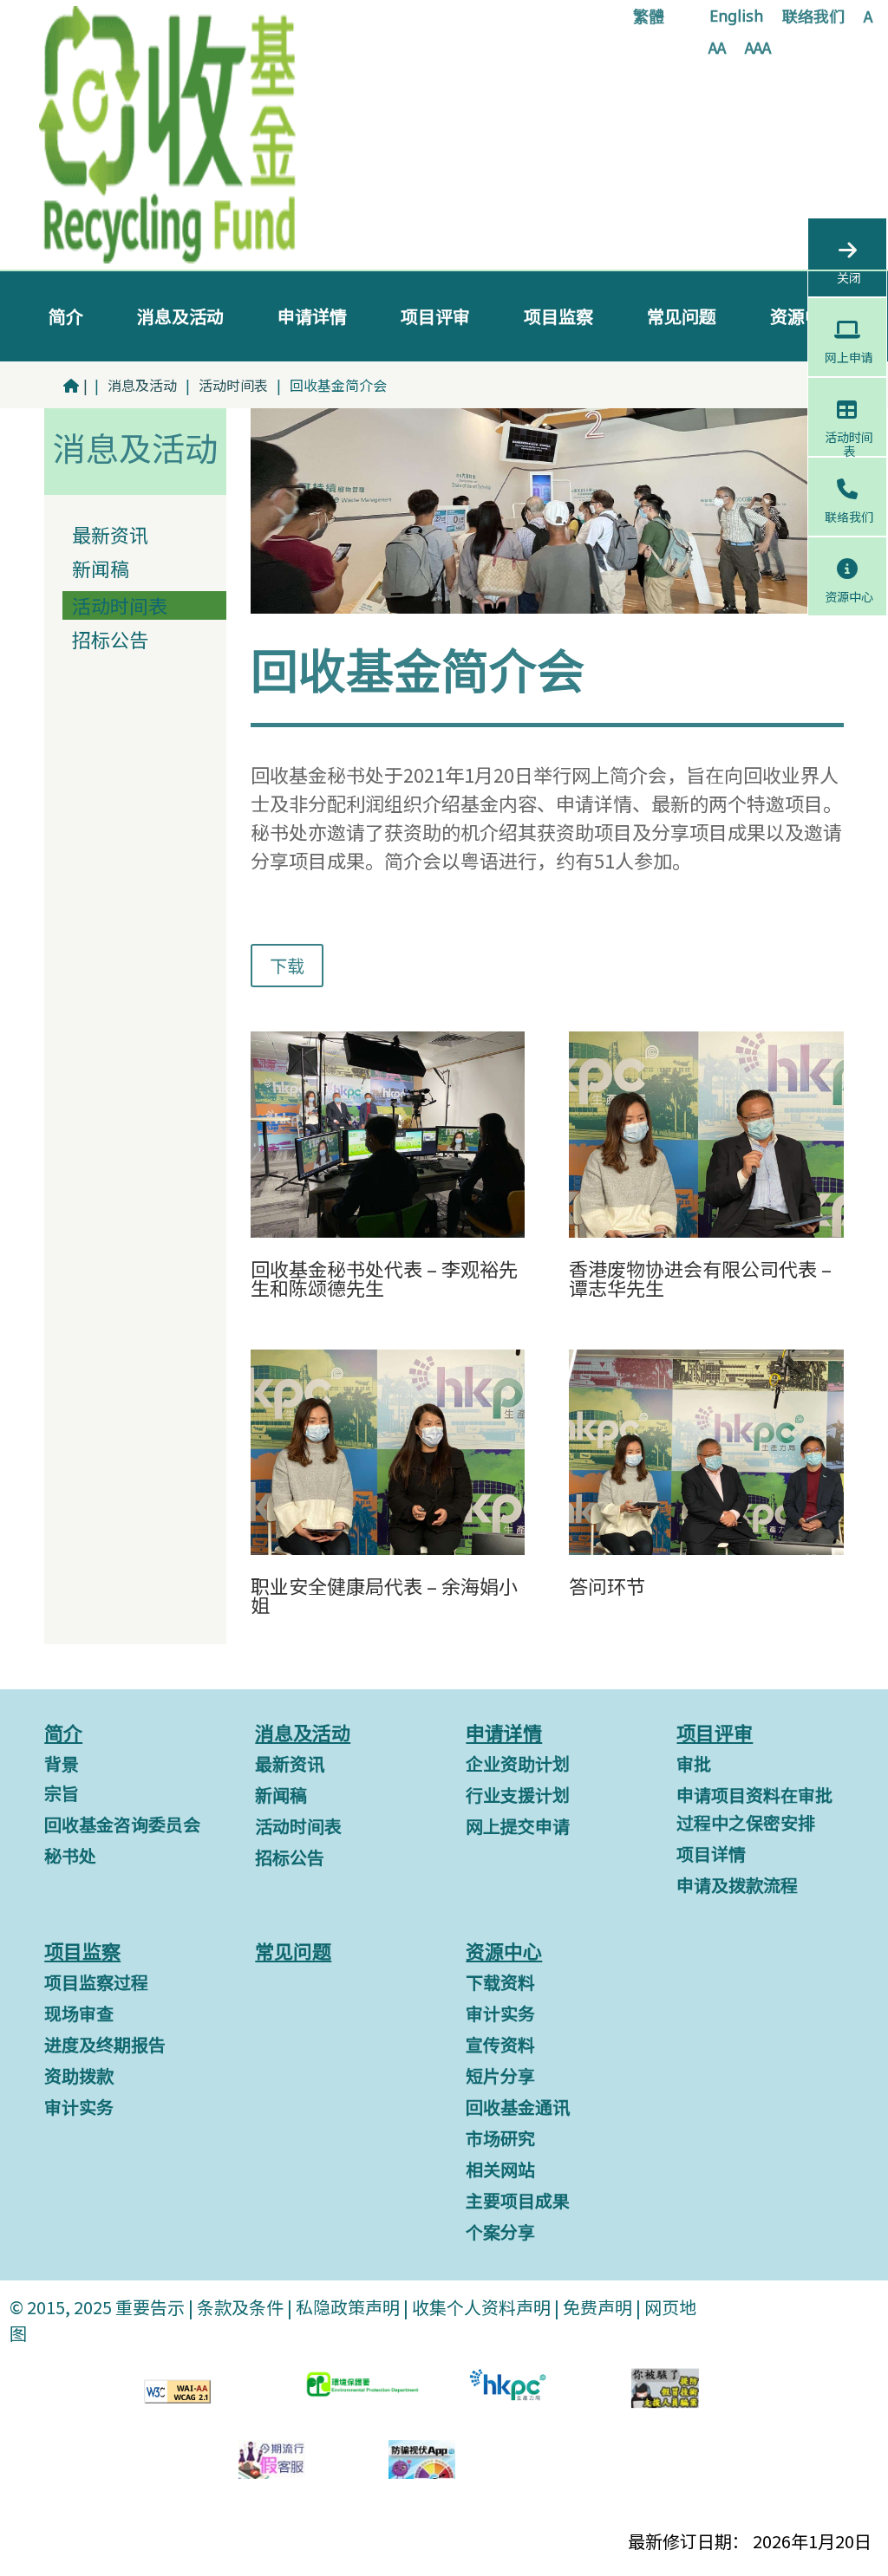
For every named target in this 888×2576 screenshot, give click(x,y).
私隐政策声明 (348, 2307)
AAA (758, 49)
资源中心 (805, 316)
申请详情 (312, 316)
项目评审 (435, 316)
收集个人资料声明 (481, 2307)
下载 (287, 965)
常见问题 (682, 316)
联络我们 (813, 18)
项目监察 (558, 316)
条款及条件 (240, 2307)
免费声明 (597, 2307)
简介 (66, 316)
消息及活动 (180, 316)
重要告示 (148, 2307)
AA (717, 49)
